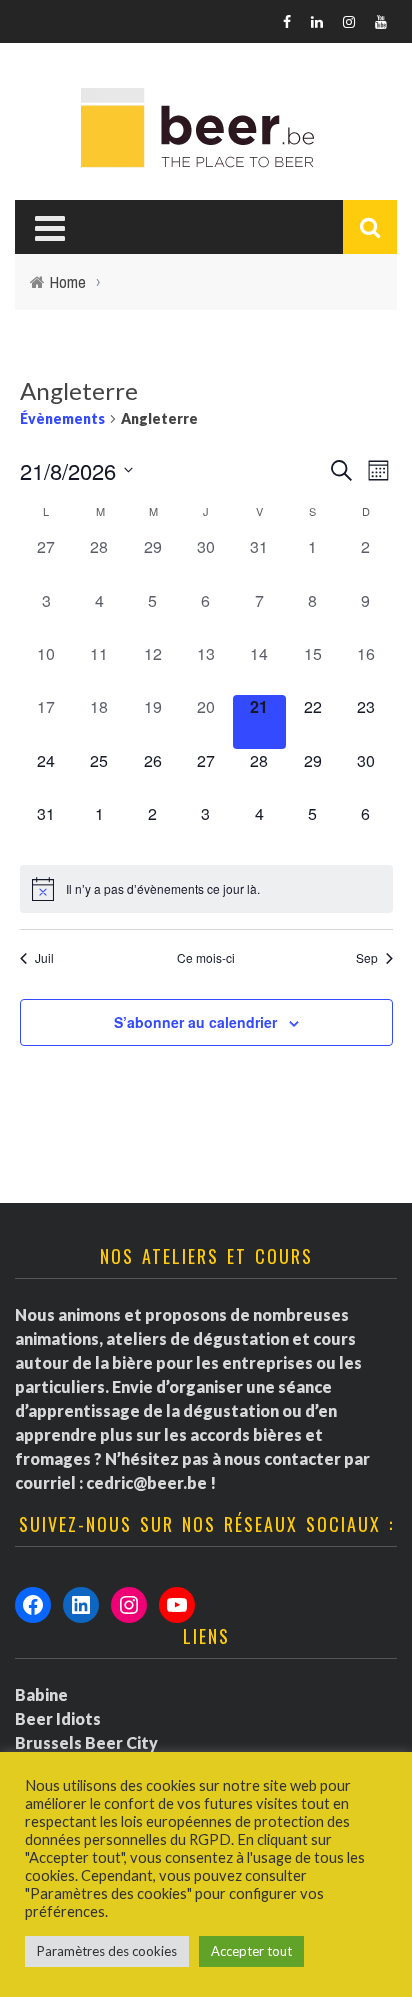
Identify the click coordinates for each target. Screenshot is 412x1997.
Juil (44, 958)
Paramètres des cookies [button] (107, 1951)
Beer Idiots (58, 1718)
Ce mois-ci (206, 958)
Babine (41, 1694)
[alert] (206, 889)
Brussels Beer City (86, 1742)
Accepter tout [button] (251, 1951)
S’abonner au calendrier (195, 1022)
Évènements (62, 418)
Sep (367, 958)
